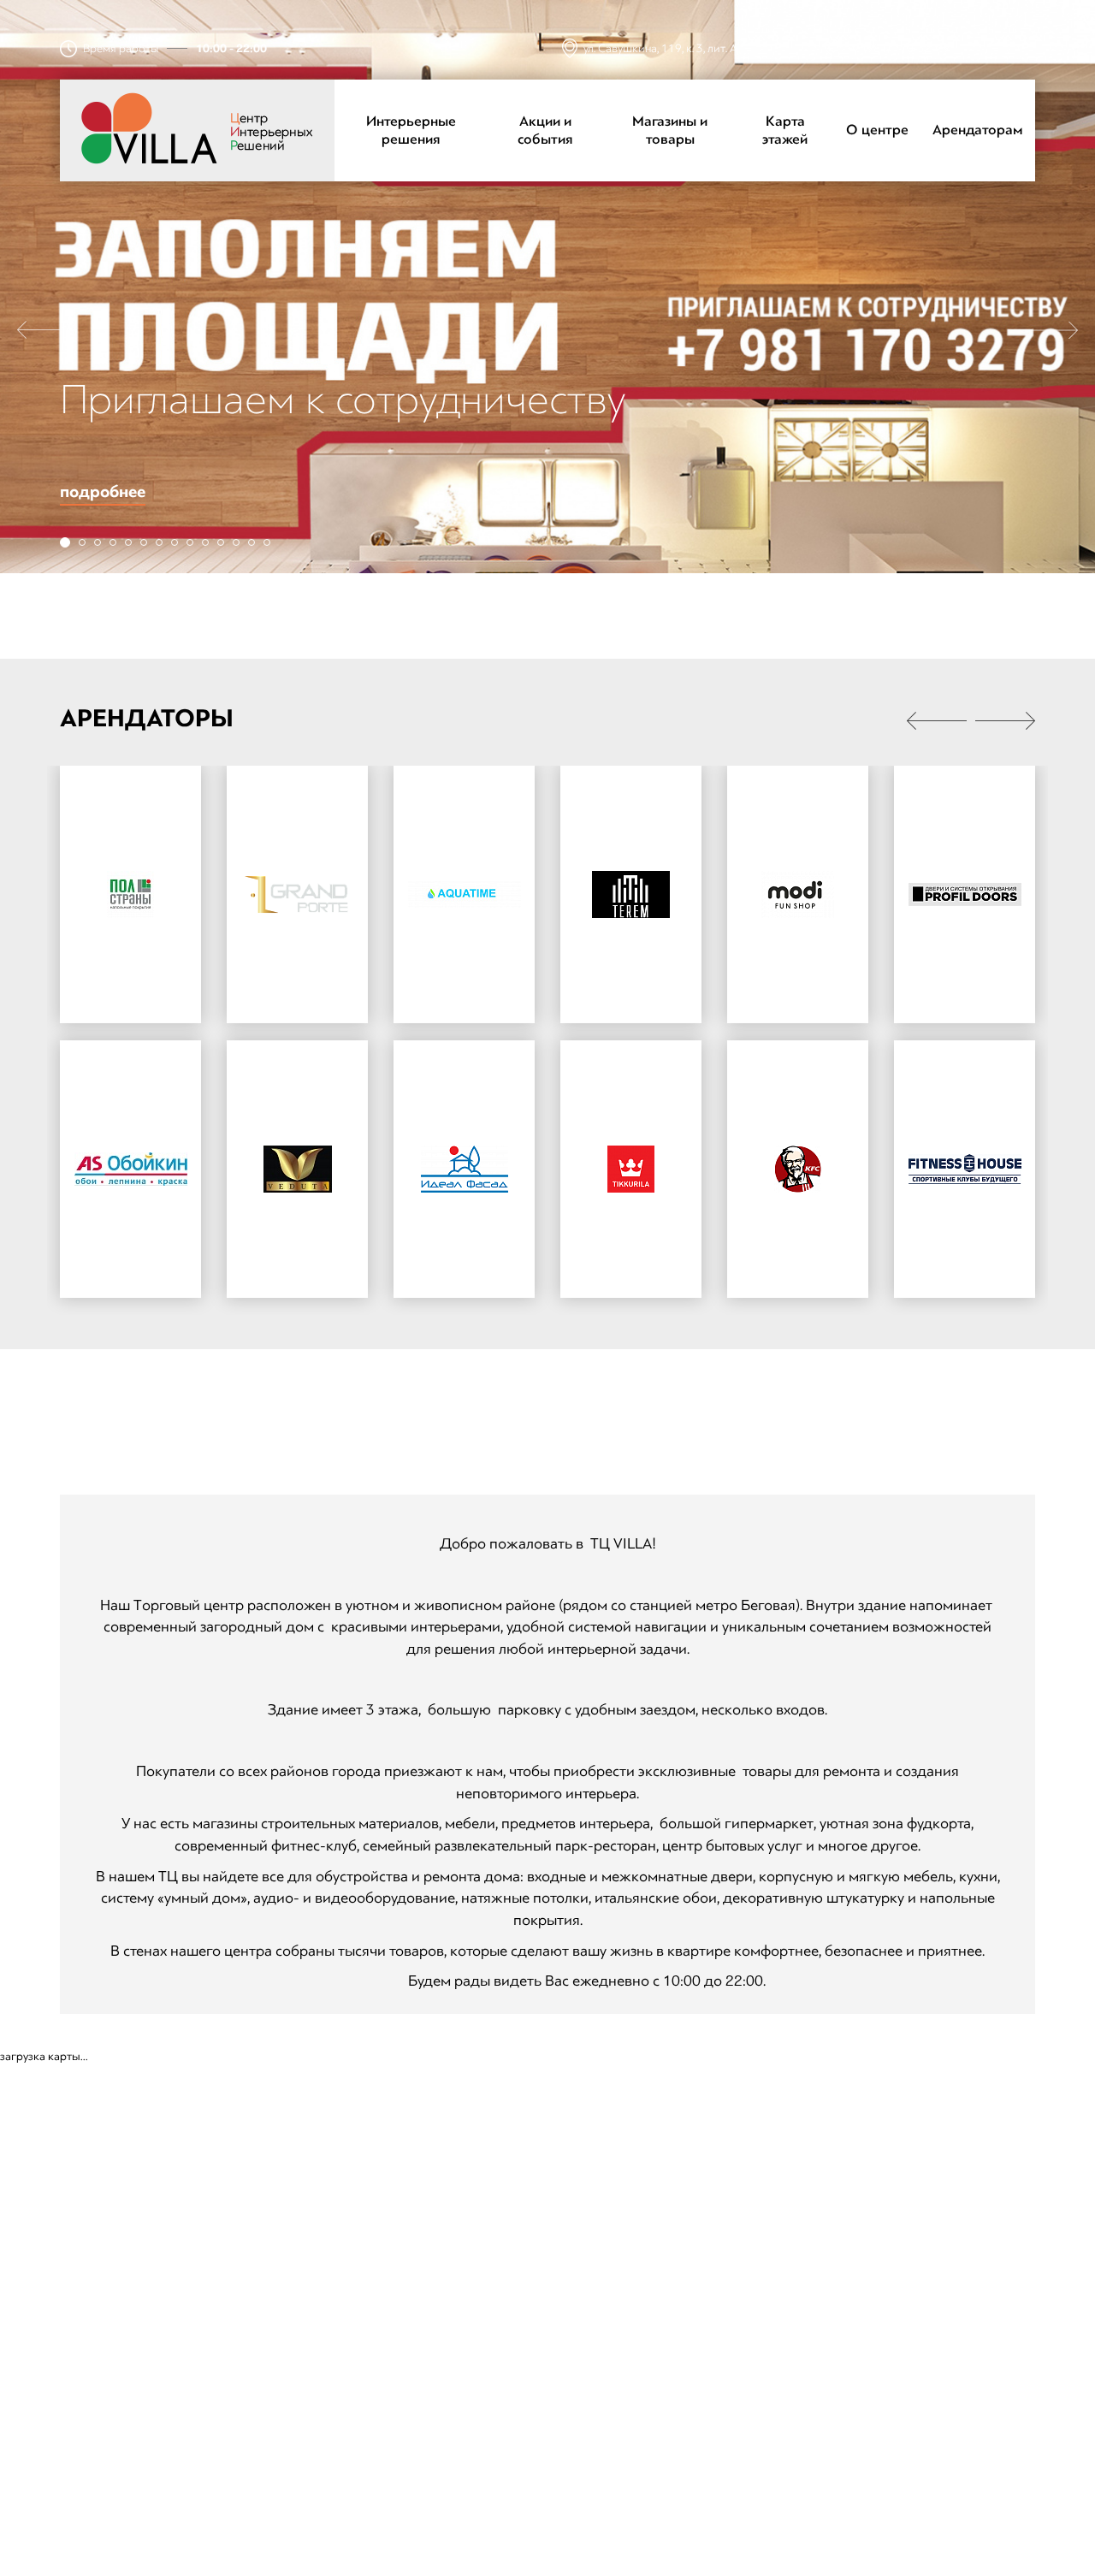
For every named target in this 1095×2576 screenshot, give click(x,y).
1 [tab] (65, 542)
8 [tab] (175, 542)
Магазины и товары (670, 130)
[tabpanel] (547, 287)
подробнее (103, 492)
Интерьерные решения (411, 130)
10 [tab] (205, 542)
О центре (877, 130)
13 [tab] (252, 542)
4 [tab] (113, 542)
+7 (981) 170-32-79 (898, 49)
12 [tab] (236, 542)
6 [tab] (144, 542)
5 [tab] (128, 542)
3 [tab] (98, 542)
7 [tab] (159, 542)
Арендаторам (978, 130)
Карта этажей (785, 130)
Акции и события (545, 130)
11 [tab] (221, 542)
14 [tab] (267, 542)
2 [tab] (82, 542)
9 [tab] (190, 542)
